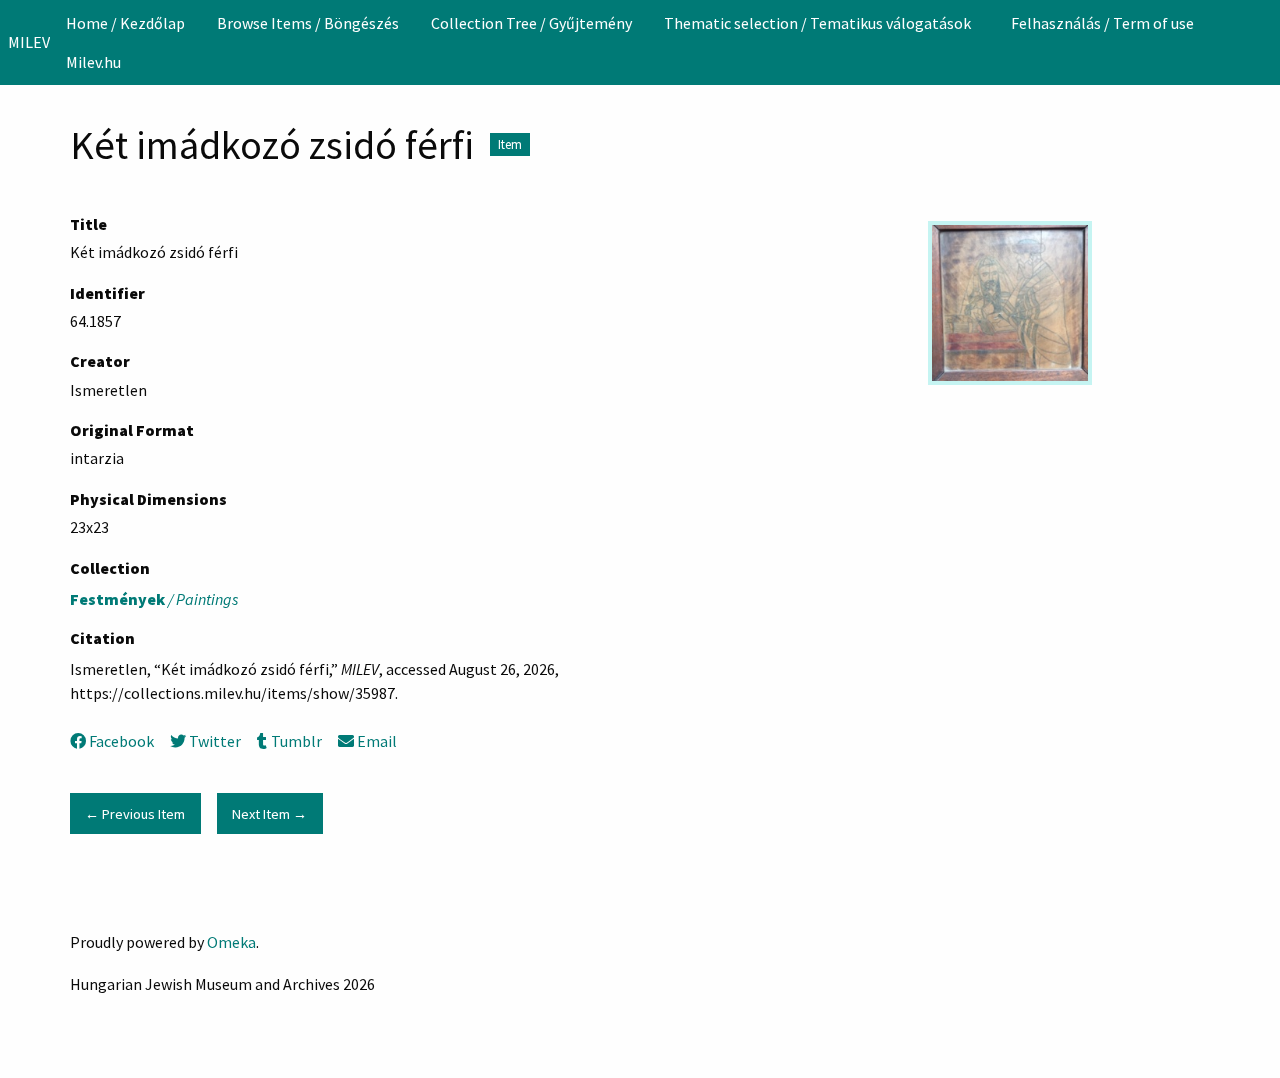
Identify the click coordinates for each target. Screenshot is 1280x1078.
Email (377, 741)
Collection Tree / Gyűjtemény (531, 23)
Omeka (231, 942)
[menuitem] (125, 23)
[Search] (1263, 42)
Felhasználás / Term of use (1102, 23)
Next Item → (269, 814)
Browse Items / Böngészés (308, 23)
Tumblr (296, 741)
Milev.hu (93, 62)
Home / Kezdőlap (125, 23)
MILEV (29, 42)
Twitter (215, 741)
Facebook (121, 741)
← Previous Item (135, 814)
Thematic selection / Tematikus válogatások (817, 23)
